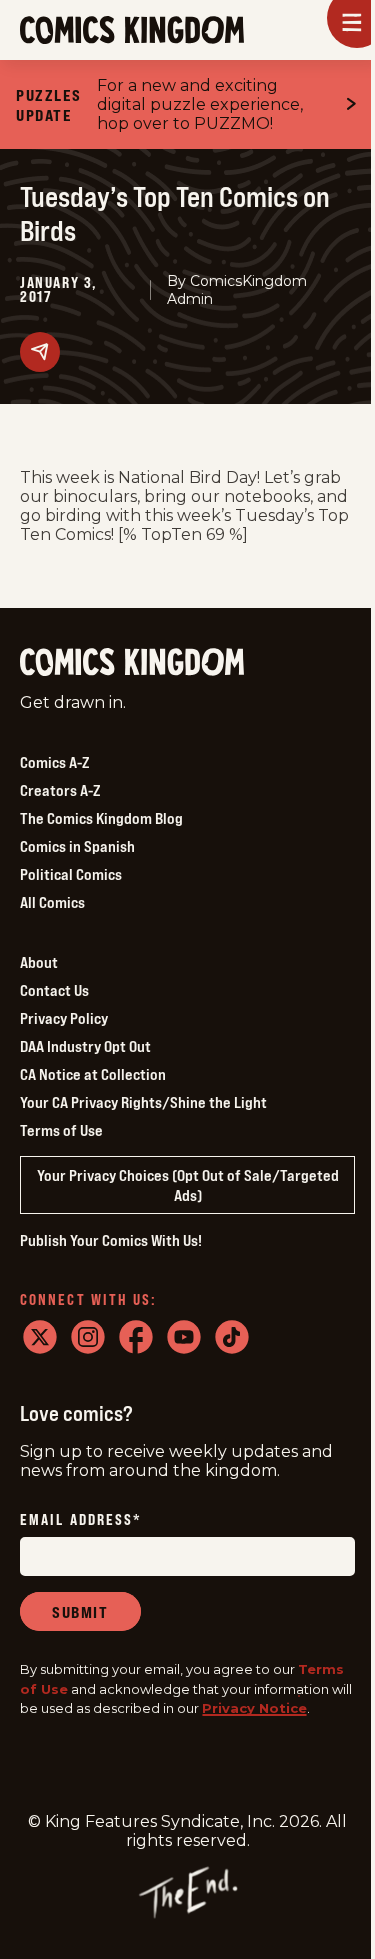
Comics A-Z (54, 762)
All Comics (52, 902)
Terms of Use (61, 1130)
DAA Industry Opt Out (85, 1046)
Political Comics (71, 874)
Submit (80, 1612)
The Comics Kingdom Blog (101, 818)
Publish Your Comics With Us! (111, 1240)
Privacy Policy (64, 1018)
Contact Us (54, 990)
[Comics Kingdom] (132, 662)
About (39, 962)
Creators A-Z (60, 790)
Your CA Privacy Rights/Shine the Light (143, 1102)
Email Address (81, 1520)
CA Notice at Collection (93, 1074)
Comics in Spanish (77, 846)
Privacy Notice (254, 1708)
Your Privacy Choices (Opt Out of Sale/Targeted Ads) (188, 1185)
